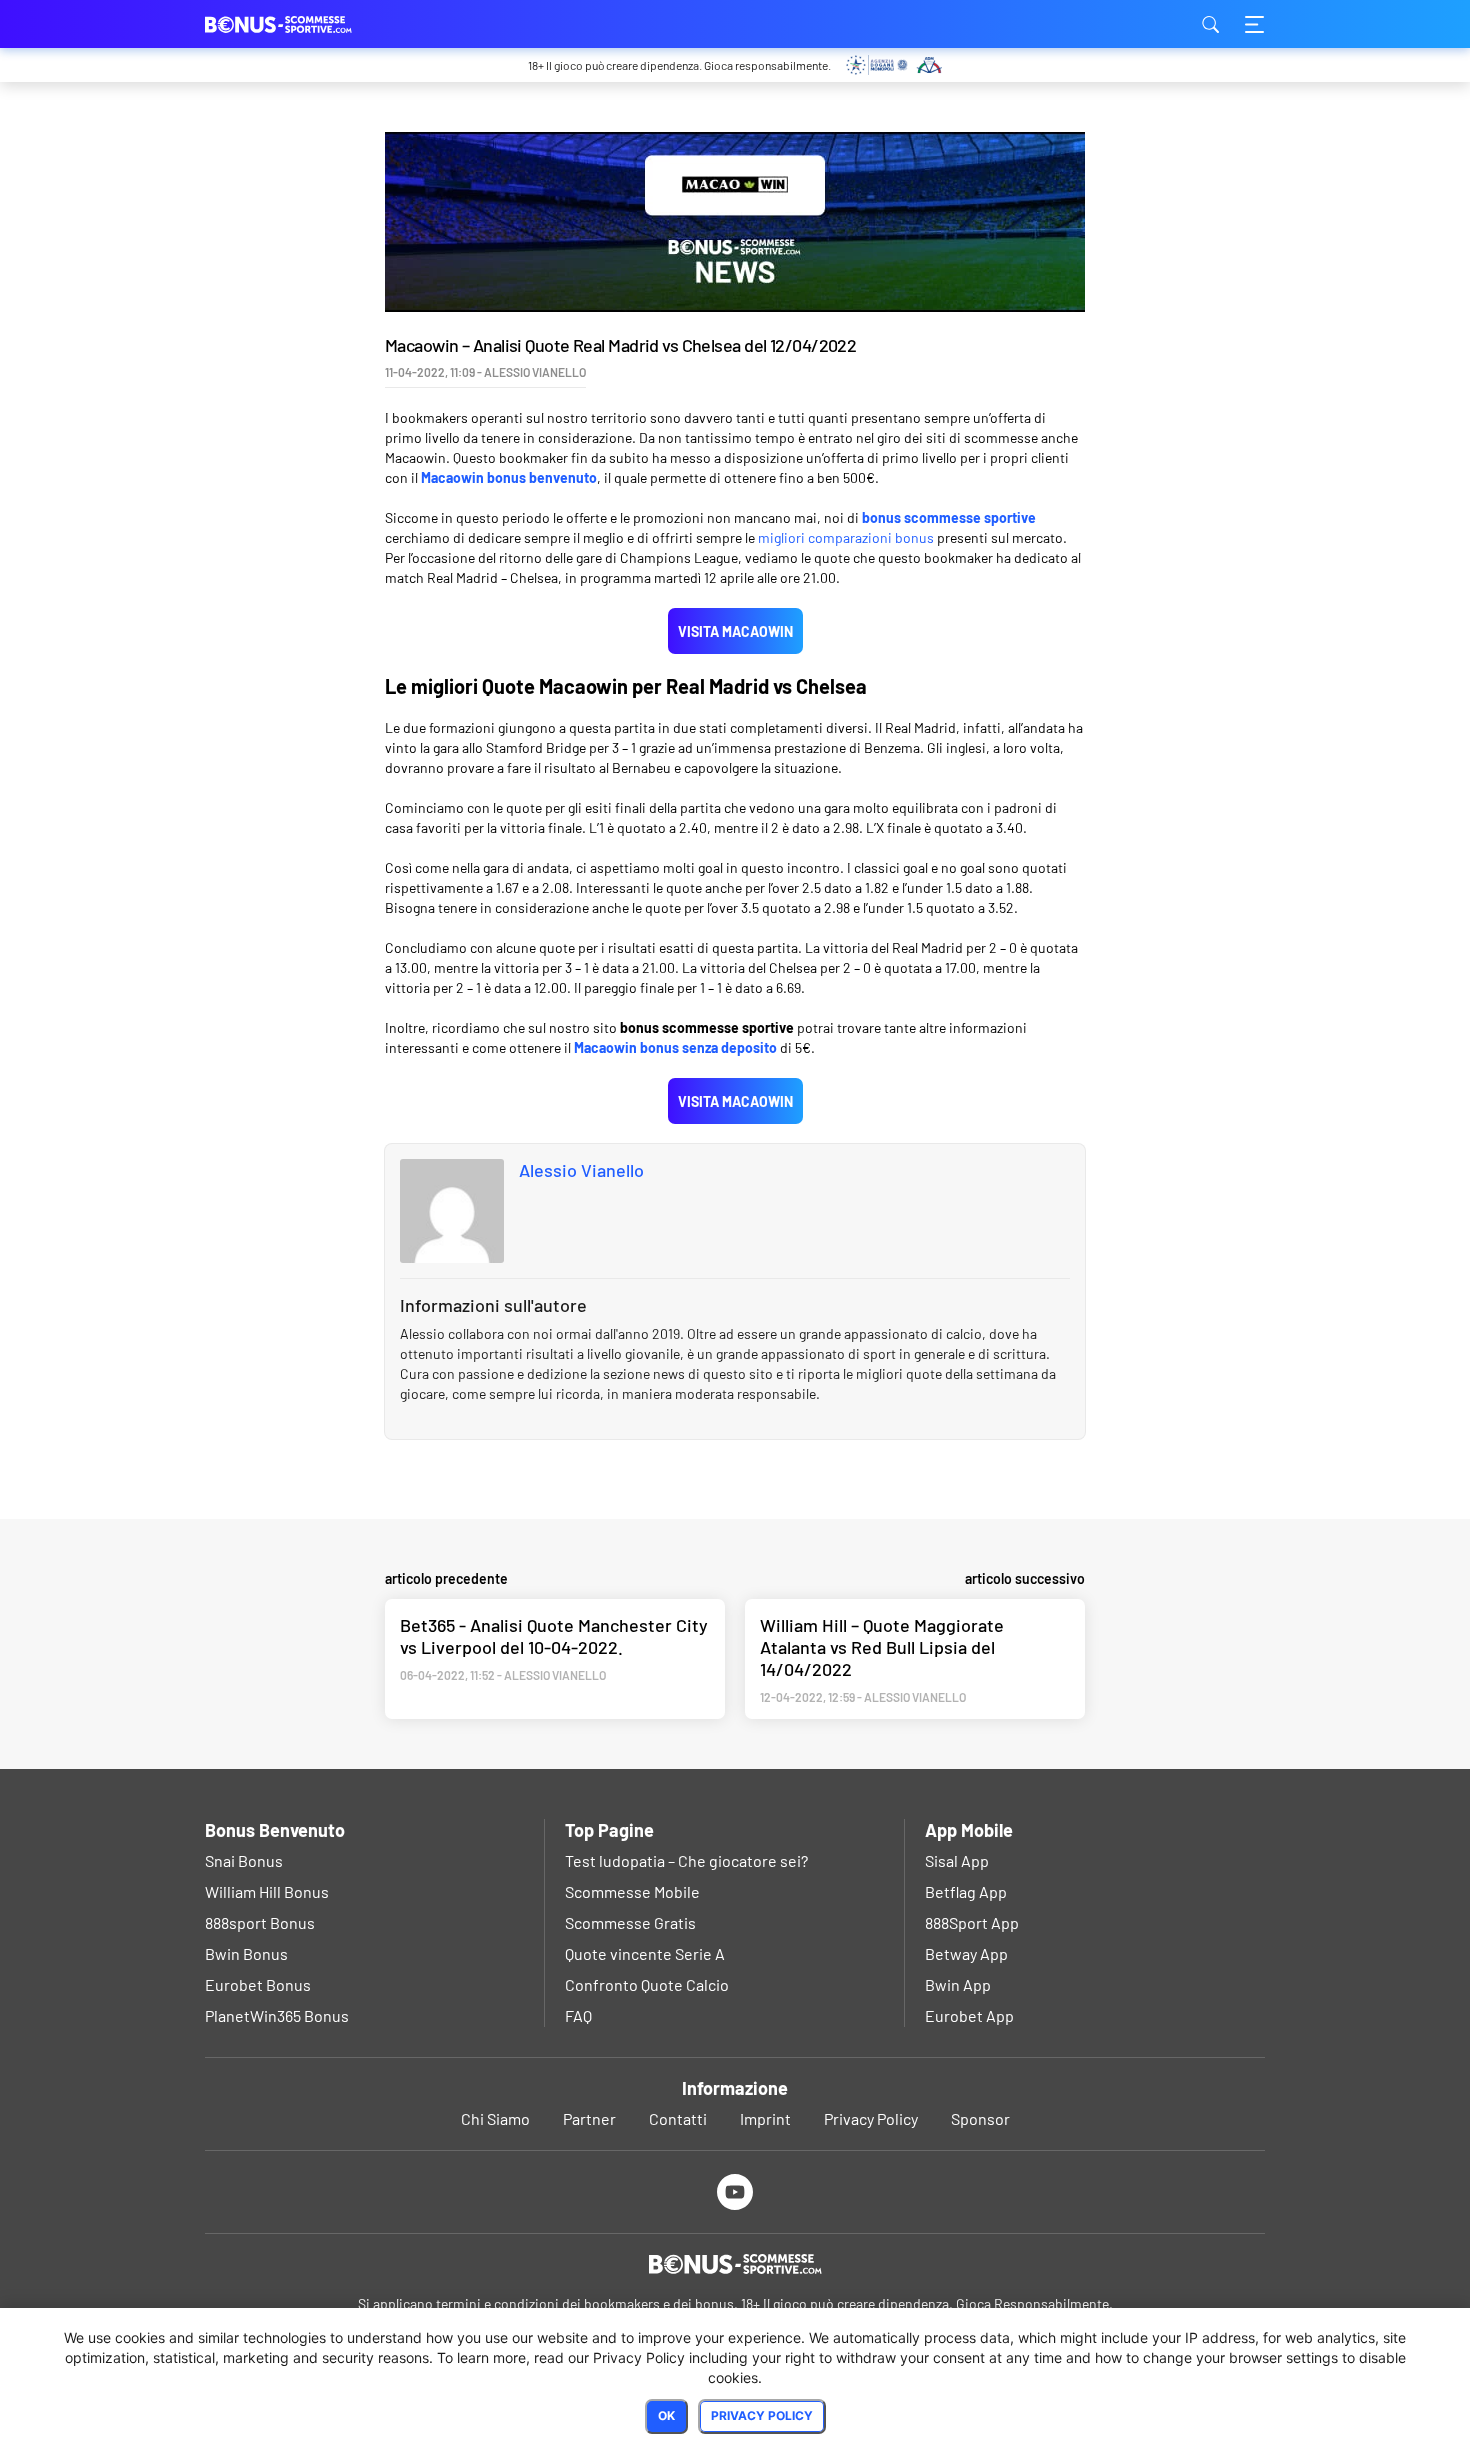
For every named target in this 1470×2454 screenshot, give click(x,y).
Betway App (966, 1953)
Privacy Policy (871, 2118)
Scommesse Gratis (630, 1922)
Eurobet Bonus (258, 1984)
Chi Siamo (495, 2118)
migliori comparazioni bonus (846, 537)
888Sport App (972, 1922)
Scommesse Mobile (632, 1891)
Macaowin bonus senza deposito (675, 1047)
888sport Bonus (260, 1922)
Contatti (678, 2118)
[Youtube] (735, 2191)
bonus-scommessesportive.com (305, 24)
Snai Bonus (244, 1860)
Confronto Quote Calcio (647, 1984)
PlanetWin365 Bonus (277, 2015)
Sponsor (980, 2118)
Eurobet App (969, 2015)
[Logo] (735, 2264)
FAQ (578, 2015)
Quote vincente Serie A (645, 1953)
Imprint (765, 2118)
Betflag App (966, 1891)
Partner (589, 2118)
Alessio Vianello (581, 1170)
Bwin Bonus (246, 1953)
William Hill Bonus (267, 1891)
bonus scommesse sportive (949, 517)
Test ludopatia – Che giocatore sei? (686, 1860)
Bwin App (958, 1984)
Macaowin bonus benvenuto (509, 477)
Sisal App (957, 1860)
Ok (666, 2415)
